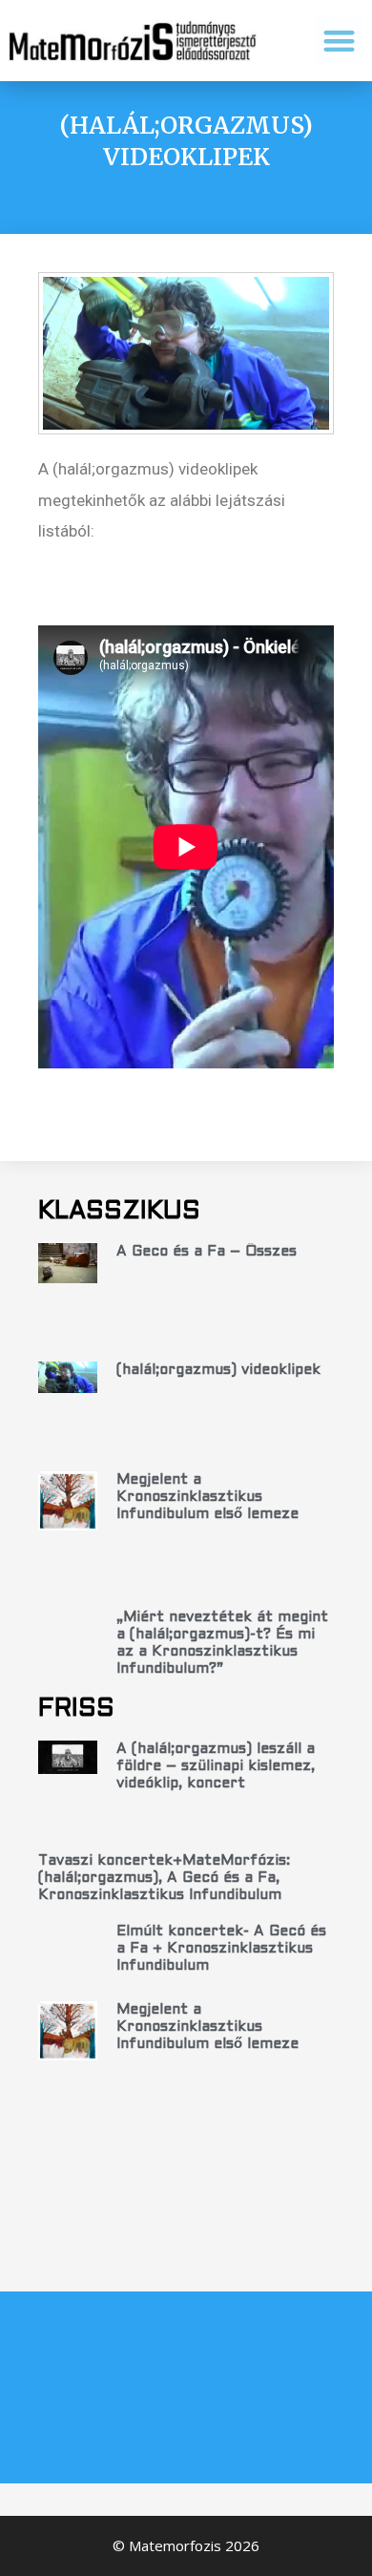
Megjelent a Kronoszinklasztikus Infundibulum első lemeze (207, 1497)
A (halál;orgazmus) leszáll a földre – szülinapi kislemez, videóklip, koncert (216, 1766)
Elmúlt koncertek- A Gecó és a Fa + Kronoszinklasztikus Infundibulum (221, 1949)
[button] (340, 41)
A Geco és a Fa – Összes (207, 1252)
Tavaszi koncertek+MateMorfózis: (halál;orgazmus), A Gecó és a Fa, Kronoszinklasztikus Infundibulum (164, 1878)
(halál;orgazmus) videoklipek (218, 1370)
